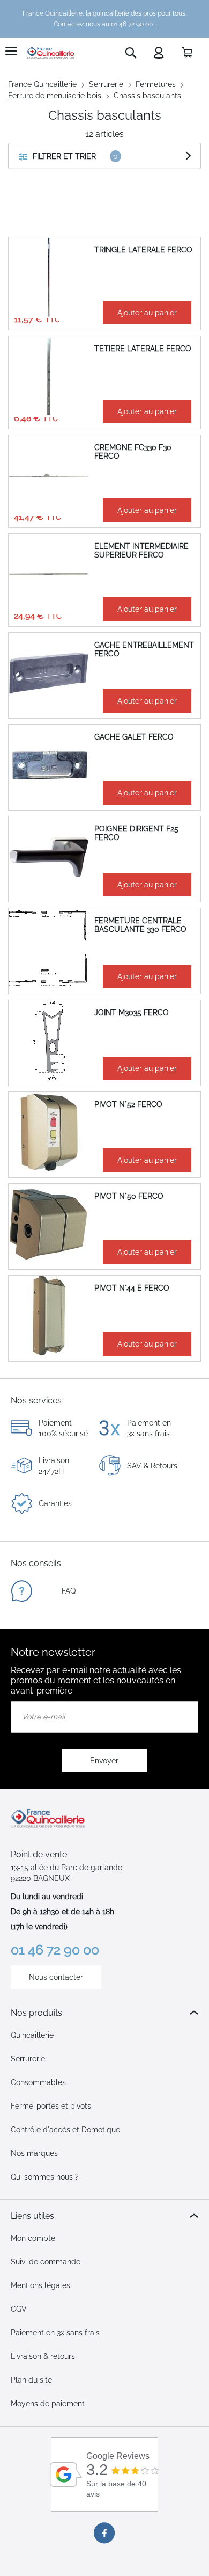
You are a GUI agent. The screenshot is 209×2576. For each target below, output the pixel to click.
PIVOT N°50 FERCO (129, 1196)
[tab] (104, 2013)
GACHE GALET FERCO (134, 737)
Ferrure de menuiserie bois (55, 96)
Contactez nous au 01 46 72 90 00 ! (105, 24)
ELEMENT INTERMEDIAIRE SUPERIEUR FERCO (141, 551)
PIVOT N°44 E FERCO (132, 1288)
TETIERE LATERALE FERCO (143, 349)
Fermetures (156, 84)
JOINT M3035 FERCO (132, 1012)
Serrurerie (106, 84)
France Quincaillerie (42, 84)
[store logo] (51, 53)
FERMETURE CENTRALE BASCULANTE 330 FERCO (140, 925)
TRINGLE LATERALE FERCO (143, 250)
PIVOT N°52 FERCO (128, 1104)
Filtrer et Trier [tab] (64, 156)
